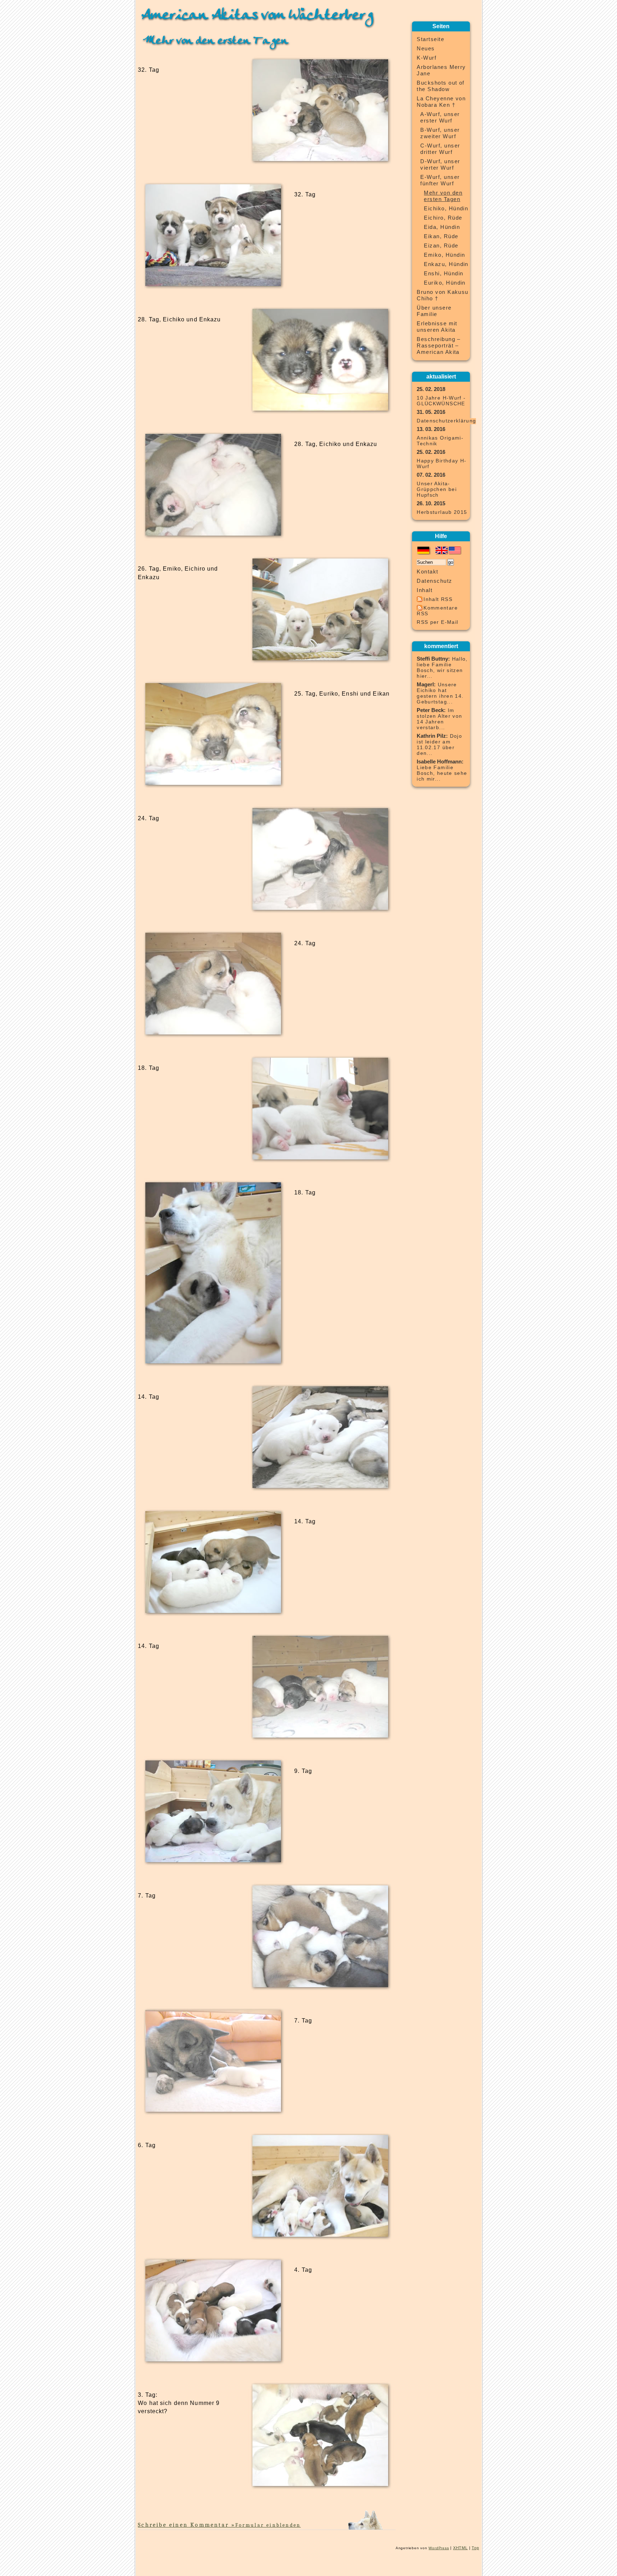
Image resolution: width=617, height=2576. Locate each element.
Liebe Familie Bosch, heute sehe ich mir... (442, 773)
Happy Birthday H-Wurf (442, 464)
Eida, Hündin (442, 227)
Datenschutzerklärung (446, 421)
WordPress (439, 2548)
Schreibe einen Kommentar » (219, 2525)
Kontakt (427, 572)
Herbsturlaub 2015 (442, 512)
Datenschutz (434, 581)
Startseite (430, 39)
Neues (426, 49)
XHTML (460, 2548)
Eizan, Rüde (441, 246)
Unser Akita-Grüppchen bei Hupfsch (437, 489)
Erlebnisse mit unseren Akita (437, 327)
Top (475, 2548)
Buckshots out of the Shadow (441, 86)
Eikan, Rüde (441, 236)
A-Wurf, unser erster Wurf (440, 117)
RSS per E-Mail (437, 622)
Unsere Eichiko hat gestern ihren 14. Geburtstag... (440, 693)
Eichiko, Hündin (446, 209)
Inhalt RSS (438, 599)
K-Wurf (427, 58)
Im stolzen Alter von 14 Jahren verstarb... (439, 719)
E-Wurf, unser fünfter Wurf (440, 180)
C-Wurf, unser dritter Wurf (440, 149)
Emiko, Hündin (444, 255)
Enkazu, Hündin (446, 264)
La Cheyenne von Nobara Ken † (441, 102)
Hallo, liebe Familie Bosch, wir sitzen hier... (442, 668)
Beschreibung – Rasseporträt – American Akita (439, 346)
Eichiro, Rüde (443, 218)
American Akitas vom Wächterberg (257, 15)
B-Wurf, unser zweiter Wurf (440, 133)
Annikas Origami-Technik (440, 441)
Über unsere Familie (434, 311)
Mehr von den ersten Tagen (216, 41)
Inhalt (425, 590)
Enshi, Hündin (443, 274)
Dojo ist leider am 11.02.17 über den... (439, 745)
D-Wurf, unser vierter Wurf (440, 165)
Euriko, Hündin (445, 283)
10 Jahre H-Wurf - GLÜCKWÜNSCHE (441, 401)
